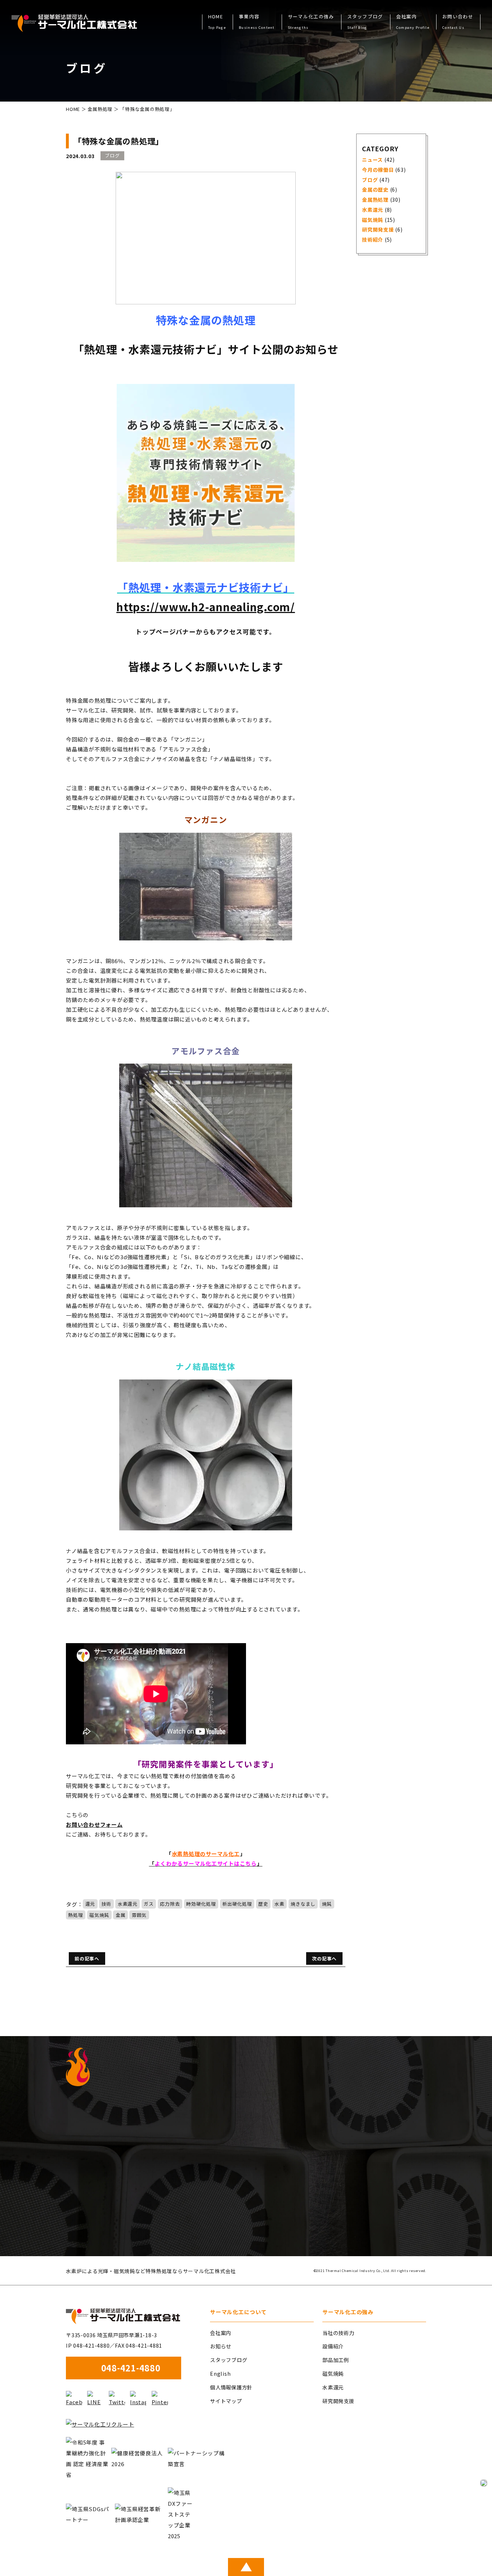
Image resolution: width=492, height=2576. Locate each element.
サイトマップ (226, 2401)
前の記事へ (87, 1958)
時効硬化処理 (201, 1904)
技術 (107, 1904)
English (220, 2373)
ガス (149, 1904)
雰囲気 (139, 1915)
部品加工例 (336, 2360)
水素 (279, 1904)
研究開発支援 (378, 229)
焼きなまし (303, 1904)
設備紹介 (333, 2346)
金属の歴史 (375, 189)
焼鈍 (327, 1904)
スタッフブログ (365, 22)
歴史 (263, 1904)
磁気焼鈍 (99, 1915)
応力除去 (170, 1904)
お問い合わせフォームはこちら (355, 2226)
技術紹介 (373, 240)
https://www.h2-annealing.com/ (206, 607)
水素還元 (128, 1904)
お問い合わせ (458, 22)
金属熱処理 (100, 109)
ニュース (372, 160)
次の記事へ (324, 1958)
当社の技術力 (338, 2333)
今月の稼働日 (378, 170)
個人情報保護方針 (231, 2387)
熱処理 (75, 1915)
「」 (206, 1863)
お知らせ (221, 2346)
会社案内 (221, 2333)
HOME (217, 22)
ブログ (370, 180)
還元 (90, 1904)
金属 (121, 1915)
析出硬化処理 (237, 1904)
